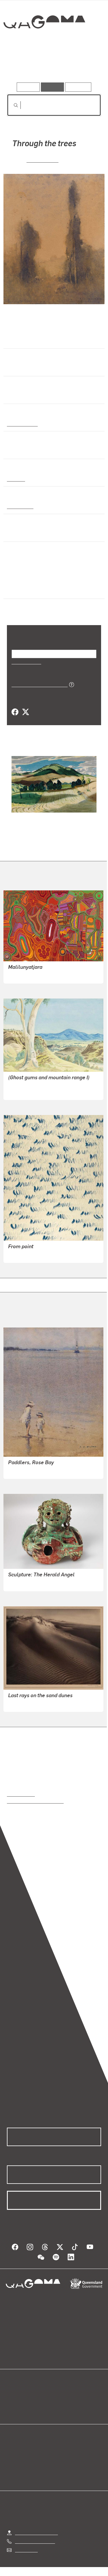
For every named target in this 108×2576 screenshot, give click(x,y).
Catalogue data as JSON (38, 684)
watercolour (20, 506)
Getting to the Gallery (36, 2532)
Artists (52, 66)
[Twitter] (25, 712)
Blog (61, 2395)
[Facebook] (15, 712)
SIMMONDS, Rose (26, 1703)
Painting (16, 479)
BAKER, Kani (21, 975)
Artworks (21, 66)
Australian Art (22, 424)
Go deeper (85, 66)
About (62, 2402)
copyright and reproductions (35, 1801)
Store (12, 2409)
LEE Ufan (18, 1254)
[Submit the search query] (11, 105)
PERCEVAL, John (25, 1583)
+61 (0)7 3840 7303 (35, 2541)
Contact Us (26, 2550)
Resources (78, 87)
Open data (17, 2395)
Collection (44, 43)
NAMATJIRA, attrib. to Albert (37, 1091)
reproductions (21, 1794)
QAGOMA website (25, 2402)
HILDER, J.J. (42, 160)
